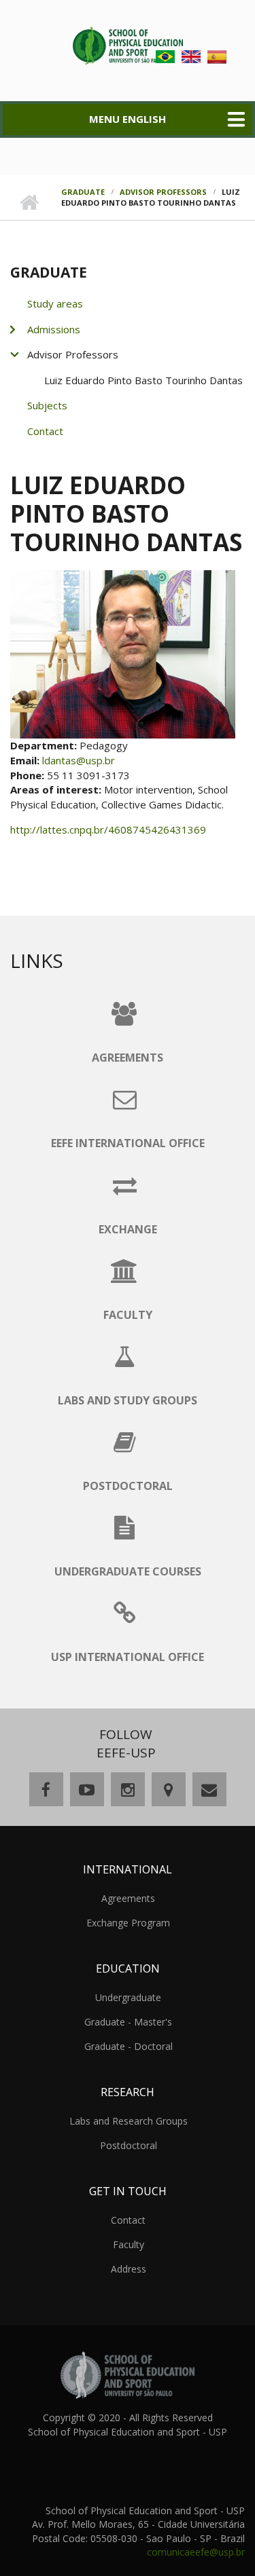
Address (129, 2269)
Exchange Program (128, 1923)
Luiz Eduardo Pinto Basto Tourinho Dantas (143, 380)
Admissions (54, 329)
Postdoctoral (129, 2145)
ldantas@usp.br (79, 760)
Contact (45, 431)
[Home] (128, 44)
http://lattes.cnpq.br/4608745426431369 (108, 829)
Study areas (55, 303)
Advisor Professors (163, 192)
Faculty (129, 2244)
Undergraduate (128, 1997)
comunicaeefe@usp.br (196, 2552)
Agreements (128, 1898)
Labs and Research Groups (129, 2121)
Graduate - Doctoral (129, 2046)
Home (29, 203)
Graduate (83, 192)
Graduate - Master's (128, 2022)
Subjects (47, 405)
